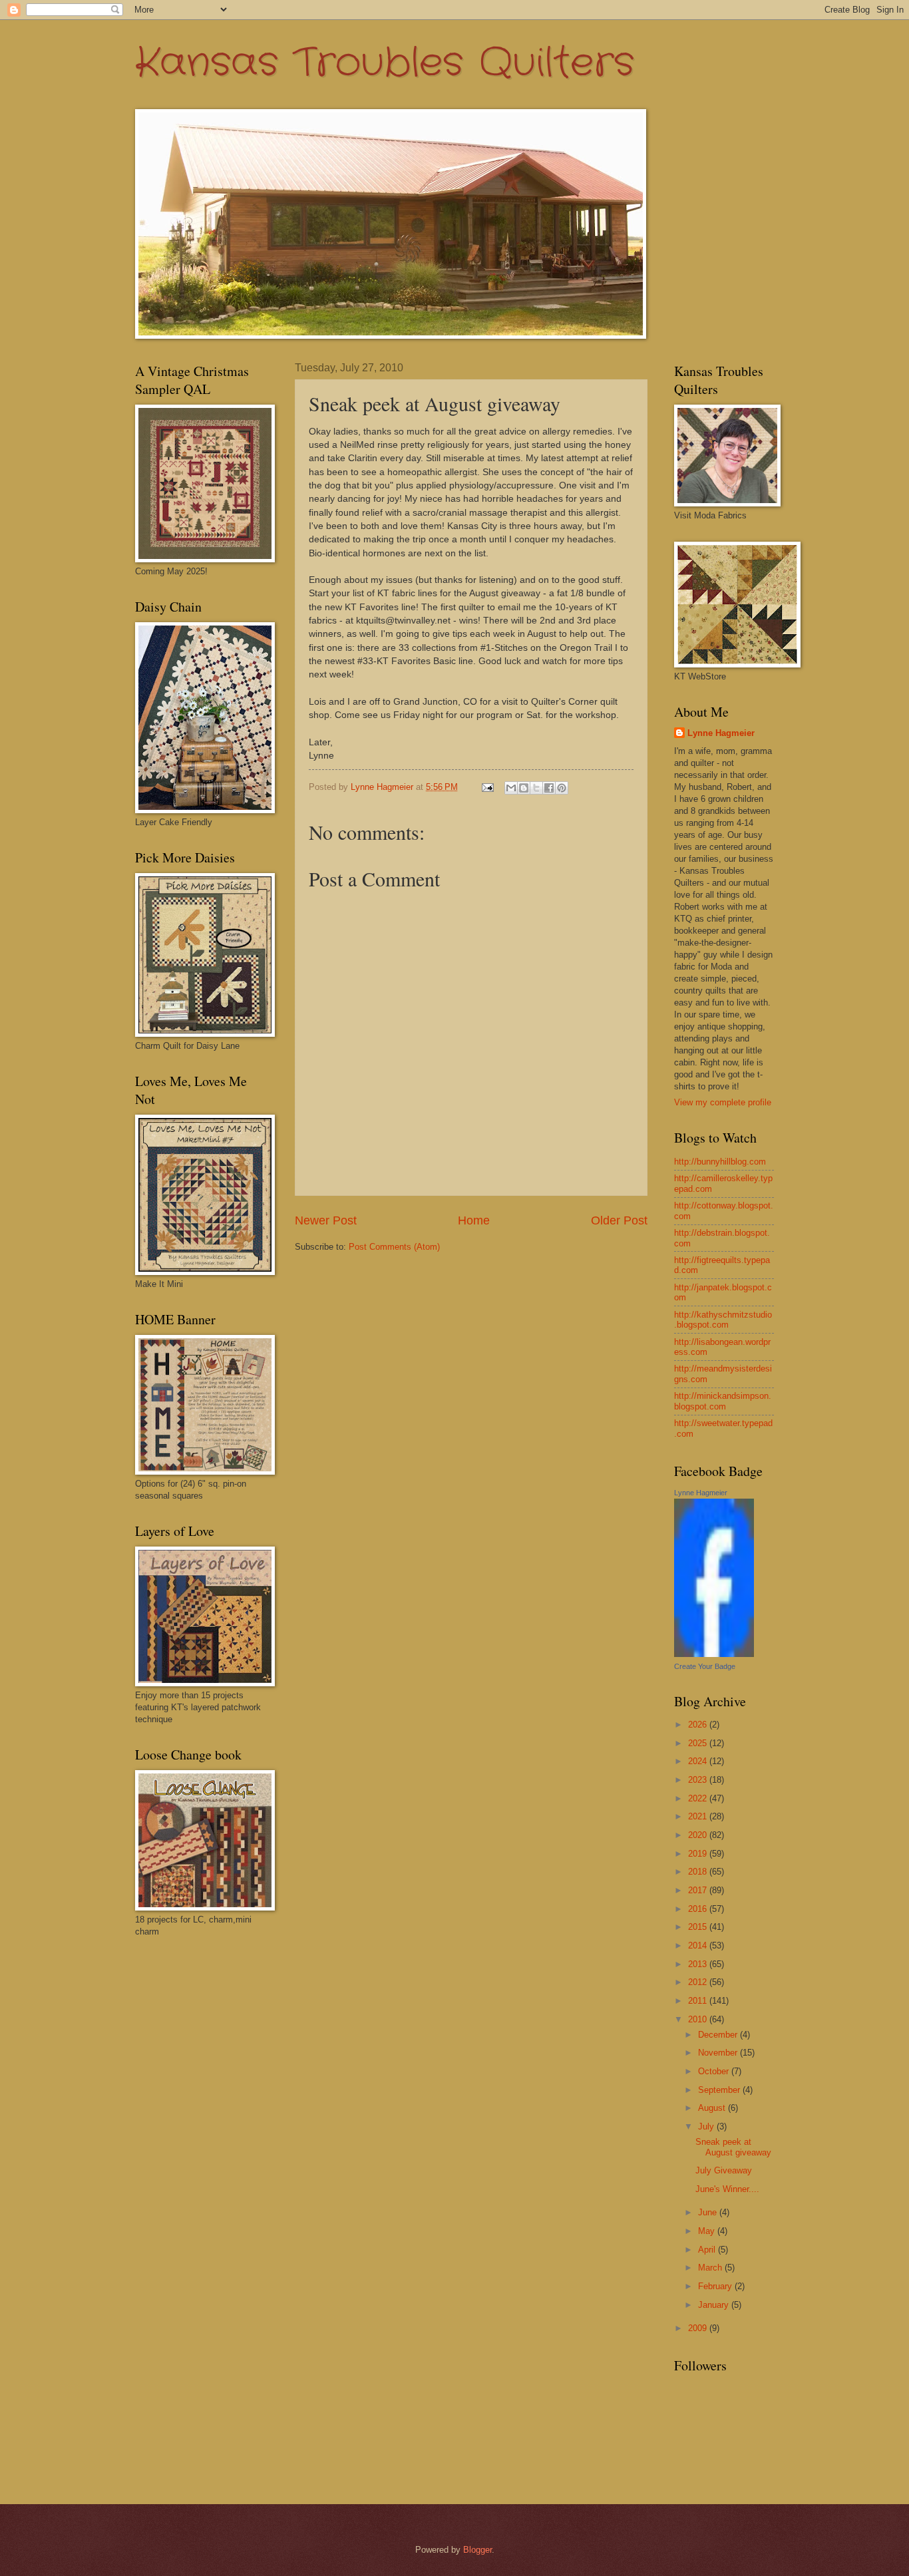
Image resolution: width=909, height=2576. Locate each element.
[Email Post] (487, 787)
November (719, 2053)
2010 (699, 2019)
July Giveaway (724, 2170)
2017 (699, 1890)
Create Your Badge (705, 1666)
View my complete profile (723, 1102)
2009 (699, 2328)
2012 (699, 1982)
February (716, 2286)
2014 (699, 1945)
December (719, 2035)
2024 (699, 1761)
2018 (699, 1872)
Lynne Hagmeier (721, 733)
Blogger (477, 2550)
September (720, 2090)
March (711, 2268)
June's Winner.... (727, 2189)
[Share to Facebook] (549, 788)
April (708, 2250)
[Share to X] (536, 788)
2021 (699, 1816)
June (709, 2212)
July (707, 2126)
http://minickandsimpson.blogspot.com (723, 1401)
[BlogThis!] (524, 788)
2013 (699, 1964)
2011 (699, 2001)
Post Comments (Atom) (394, 1247)
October (715, 2071)
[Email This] (511, 788)
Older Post (619, 1220)
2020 (699, 1835)
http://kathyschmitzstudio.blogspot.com (723, 1320)
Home (474, 1220)
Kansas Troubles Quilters (385, 63)
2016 (699, 1909)
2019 (699, 1854)
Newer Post (326, 1220)
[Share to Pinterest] (562, 788)
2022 (699, 1798)
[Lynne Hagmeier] (714, 1654)
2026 (699, 1725)
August (713, 2108)
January (715, 2305)
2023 (699, 1780)
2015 (699, 1927)
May (708, 2231)
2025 (699, 1743)
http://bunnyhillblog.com (720, 1162)
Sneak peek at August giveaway (733, 2147)
